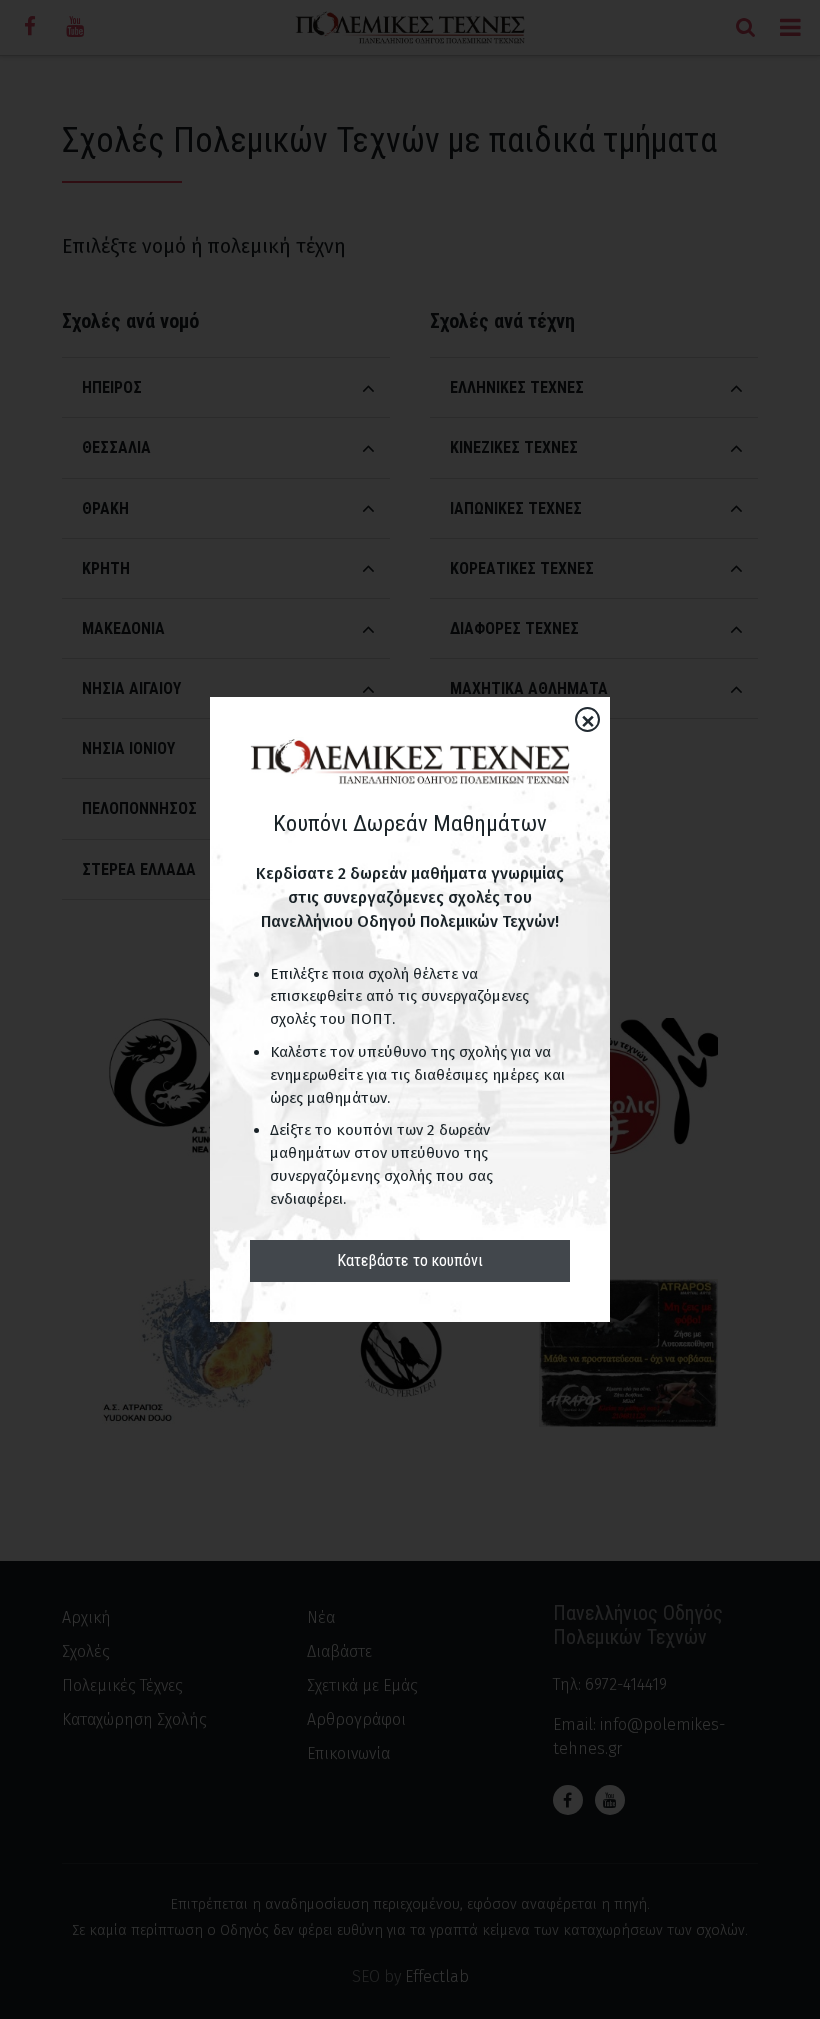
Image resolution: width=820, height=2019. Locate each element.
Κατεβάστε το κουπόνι (410, 1260)
